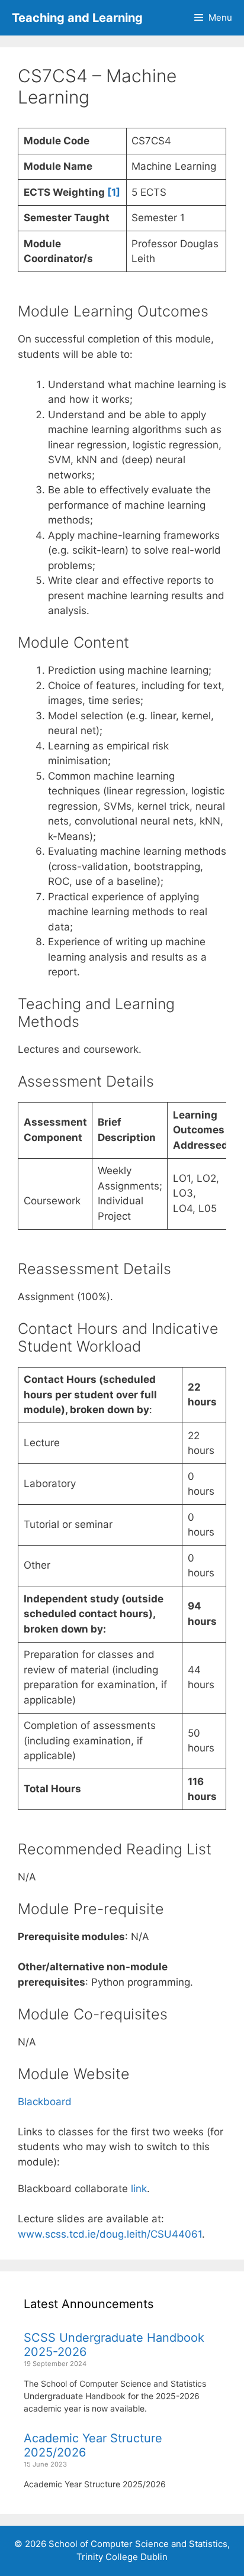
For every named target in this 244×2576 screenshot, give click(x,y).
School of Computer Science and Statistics (138, 2544)
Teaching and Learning (77, 18)
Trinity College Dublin (122, 2557)
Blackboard (45, 2102)
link (139, 2189)
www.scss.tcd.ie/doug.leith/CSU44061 (110, 2234)
